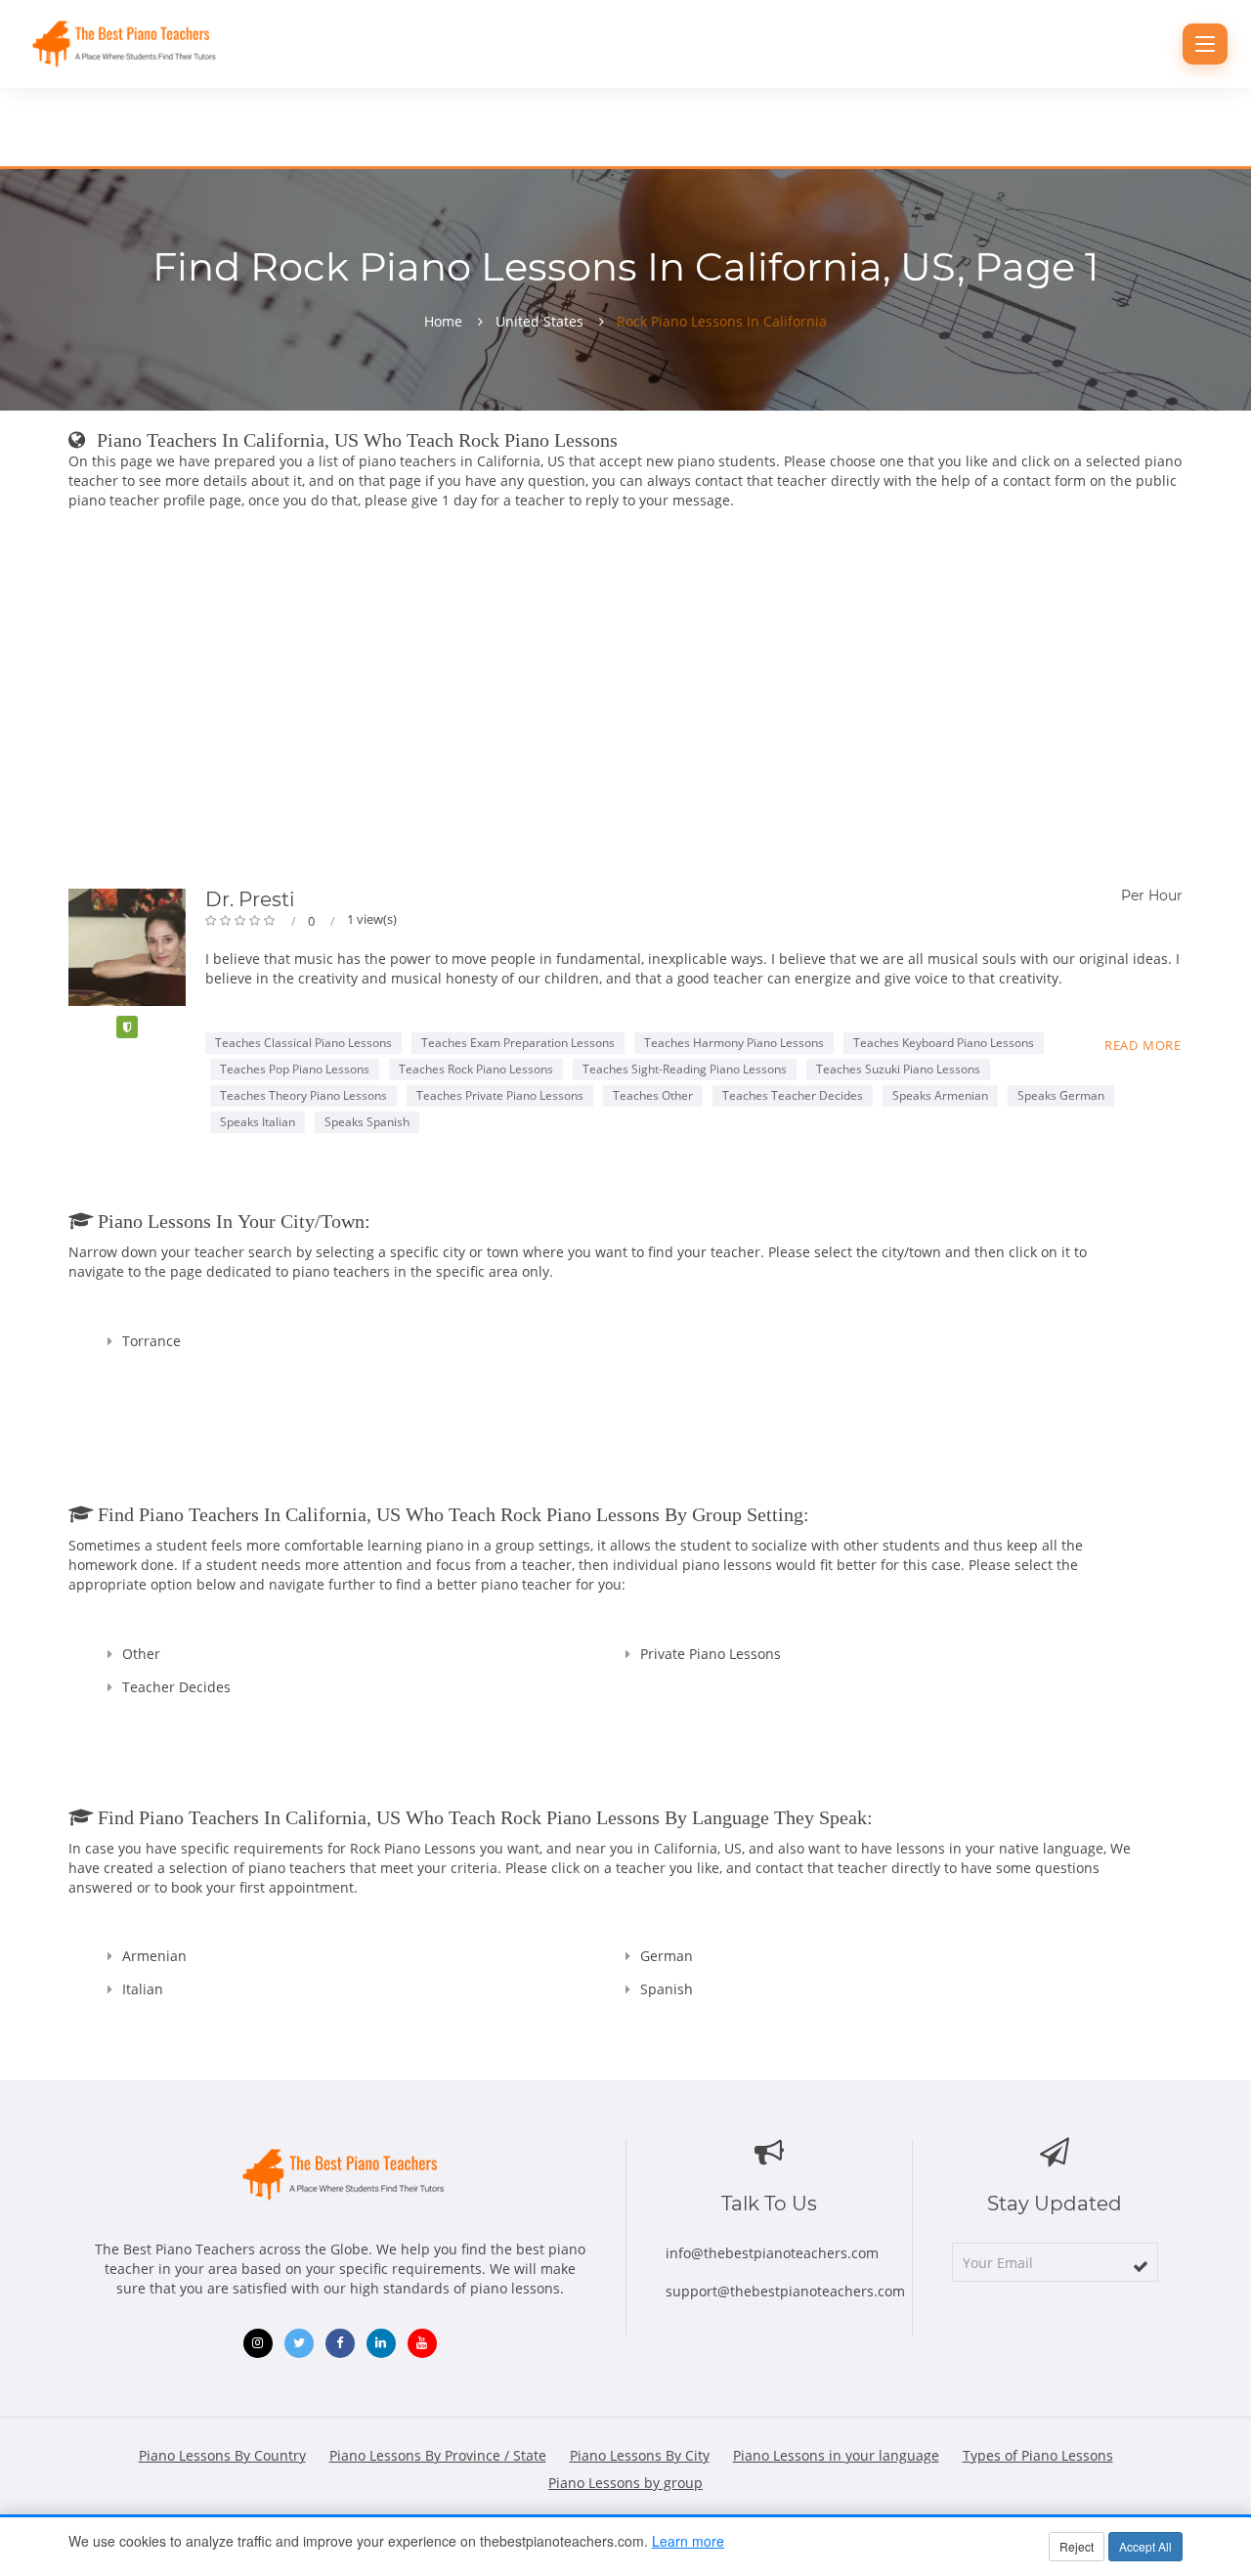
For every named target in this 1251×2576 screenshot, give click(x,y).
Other (141, 1654)
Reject (1077, 2546)
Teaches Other (653, 1095)
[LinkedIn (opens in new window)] (381, 2343)
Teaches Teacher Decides (793, 1095)
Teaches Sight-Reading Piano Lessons (685, 1069)
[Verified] (127, 1027)
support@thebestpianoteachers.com (785, 2291)
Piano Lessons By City (640, 2455)
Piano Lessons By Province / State (438, 2455)
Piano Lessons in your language (836, 2455)
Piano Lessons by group (625, 2483)
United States (539, 322)
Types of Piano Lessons (1038, 2455)
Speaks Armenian (940, 1095)
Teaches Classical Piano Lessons (303, 1043)
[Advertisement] (625, 703)
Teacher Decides (176, 1687)
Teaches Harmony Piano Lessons (734, 1043)
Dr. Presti (250, 899)
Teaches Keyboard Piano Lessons (944, 1043)
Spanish (667, 1989)
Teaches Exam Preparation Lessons (518, 1043)
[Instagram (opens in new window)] (258, 2343)
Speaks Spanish (367, 1122)
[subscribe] (1141, 2266)
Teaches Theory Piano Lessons (303, 1095)
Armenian (154, 1956)
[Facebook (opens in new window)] (340, 2343)
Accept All (1145, 2546)
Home (443, 322)
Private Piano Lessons (711, 1654)
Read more (1143, 1045)
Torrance (151, 1341)
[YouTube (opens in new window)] (422, 2343)
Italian (143, 1989)
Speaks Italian (258, 1122)
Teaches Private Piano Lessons (500, 1095)
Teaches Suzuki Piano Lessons (898, 1069)
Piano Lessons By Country (222, 2455)
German (667, 1956)
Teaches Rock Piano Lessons (476, 1069)
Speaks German (1061, 1095)
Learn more (688, 2541)
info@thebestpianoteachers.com (772, 2253)
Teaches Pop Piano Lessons (295, 1069)
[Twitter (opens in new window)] (299, 2343)
